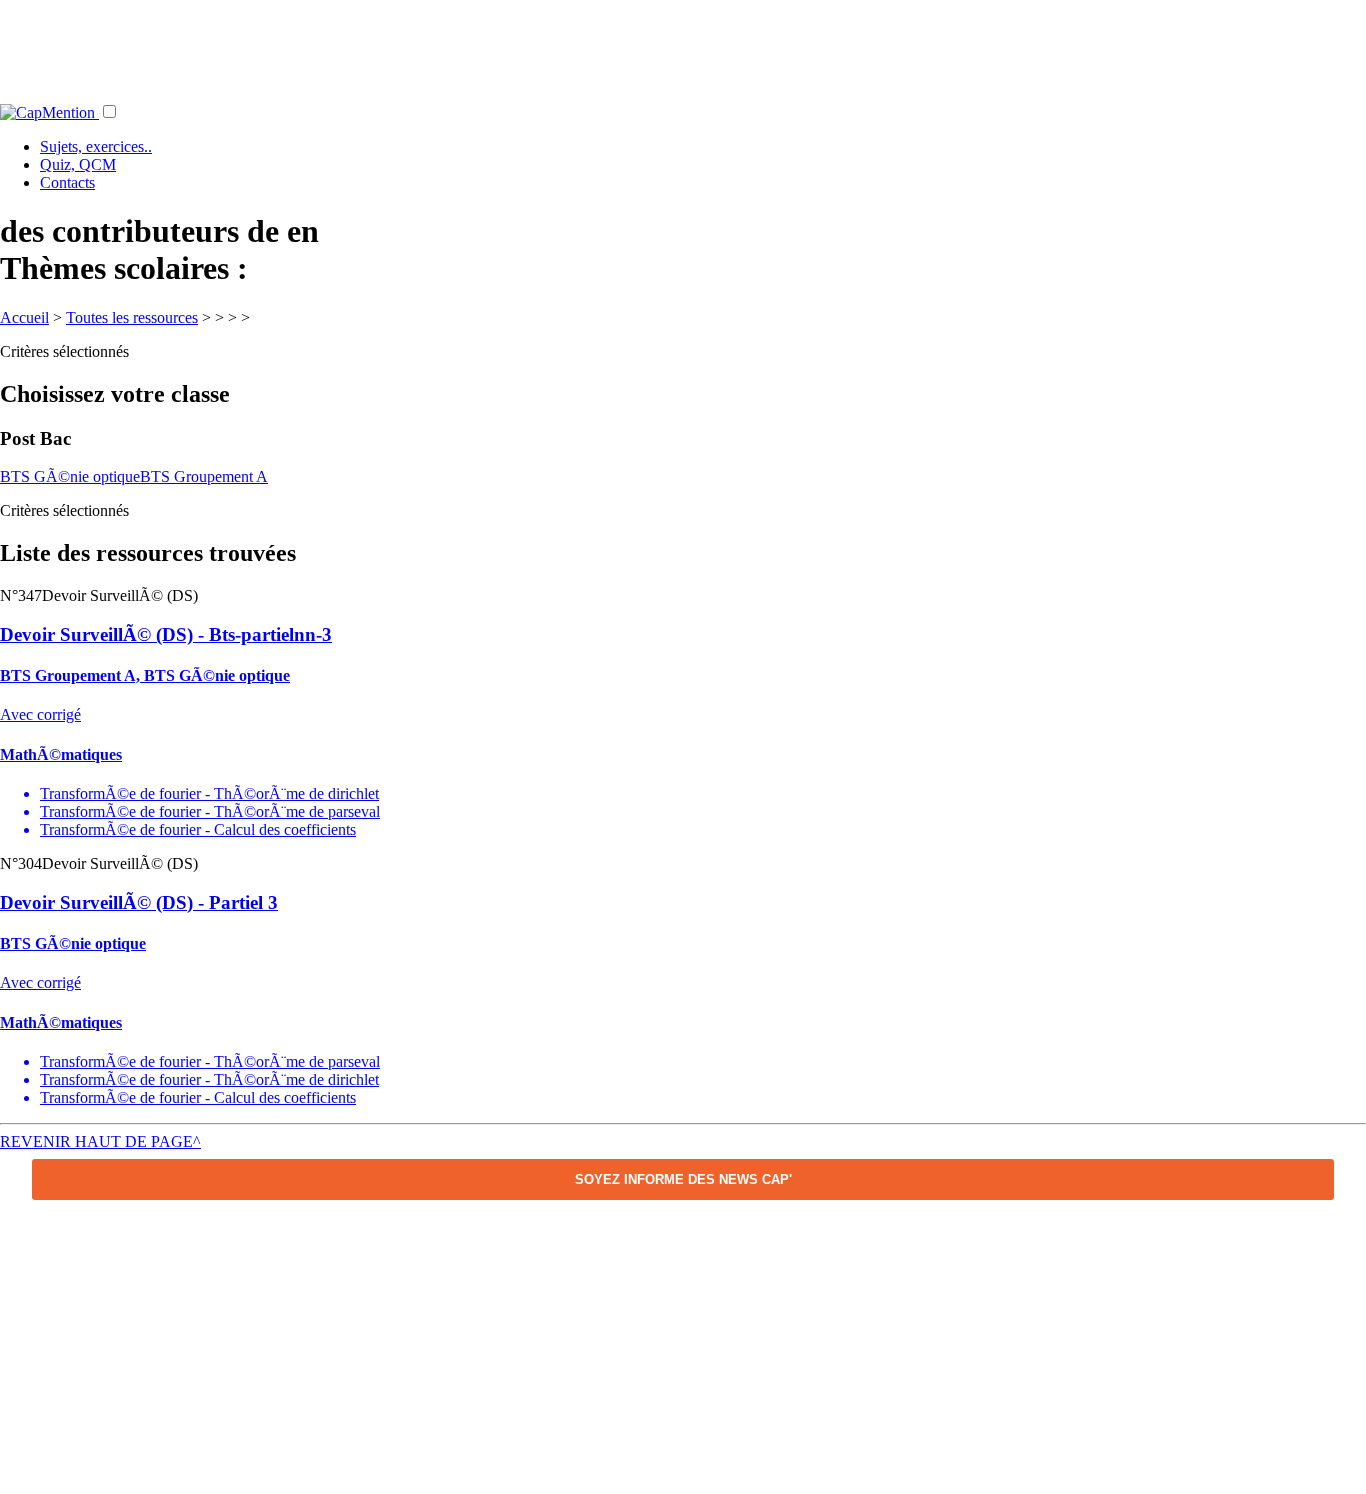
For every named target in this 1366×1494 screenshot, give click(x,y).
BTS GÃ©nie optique (70, 476)
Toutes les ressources (132, 317)
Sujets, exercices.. (96, 146)
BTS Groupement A (204, 476)
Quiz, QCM (78, 164)
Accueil (24, 317)
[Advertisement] (683, 45)
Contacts (67, 182)
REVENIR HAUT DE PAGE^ (100, 1141)
